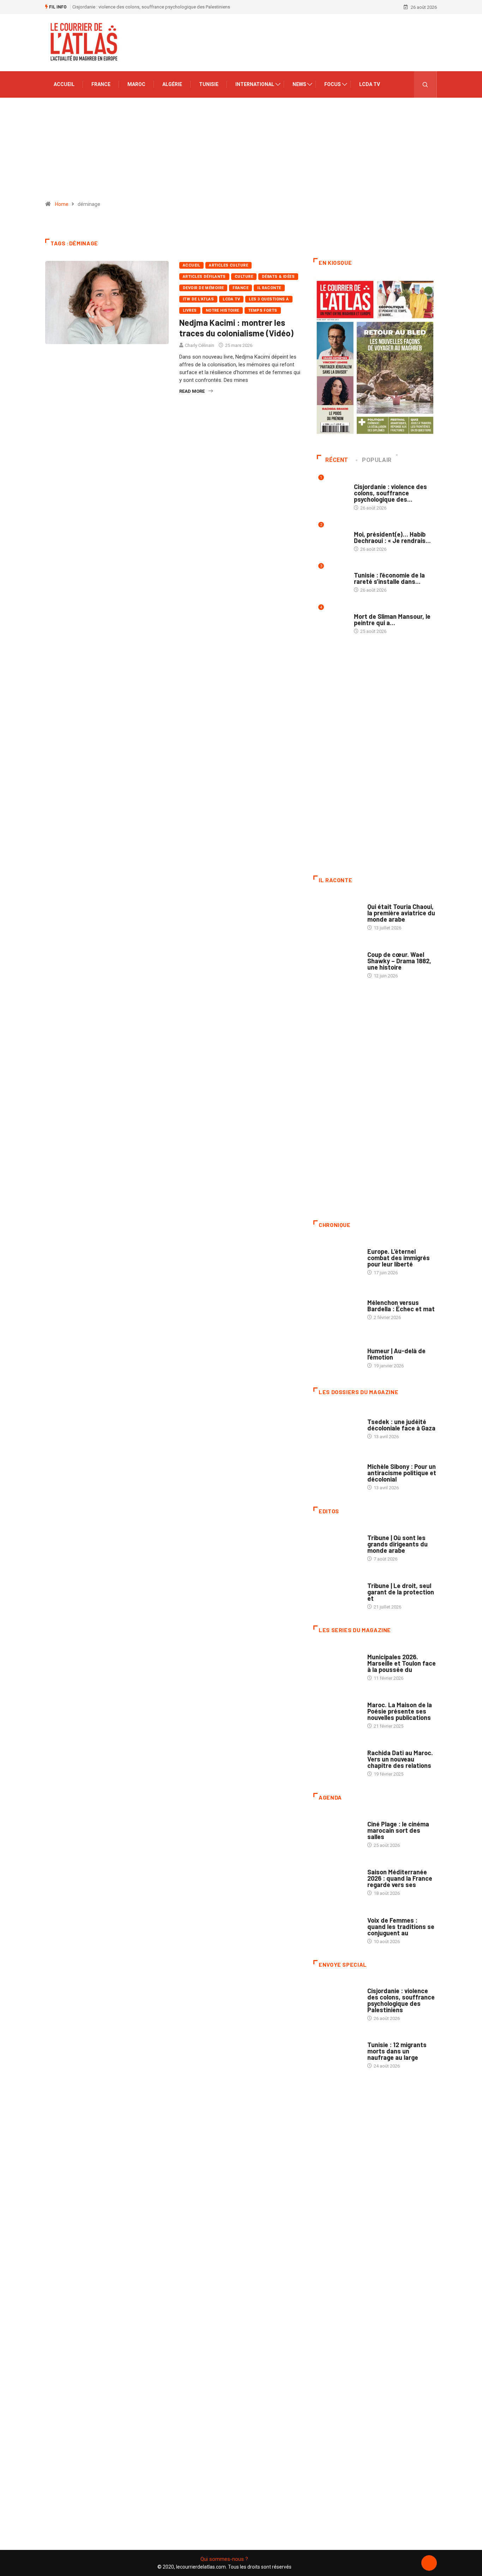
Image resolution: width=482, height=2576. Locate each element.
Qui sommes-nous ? (224, 2559)
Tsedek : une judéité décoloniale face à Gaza (401, 1425)
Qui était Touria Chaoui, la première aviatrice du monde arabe (401, 913)
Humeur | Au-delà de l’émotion (396, 1354)
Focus (333, 84)
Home (62, 204)
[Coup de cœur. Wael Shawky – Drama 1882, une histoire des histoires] (337, 962)
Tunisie (209, 84)
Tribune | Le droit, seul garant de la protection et (401, 1592)
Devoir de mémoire (203, 288)
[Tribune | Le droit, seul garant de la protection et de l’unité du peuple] (337, 1593)
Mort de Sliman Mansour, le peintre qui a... (392, 619)
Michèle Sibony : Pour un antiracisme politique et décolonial (402, 1473)
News (299, 84)
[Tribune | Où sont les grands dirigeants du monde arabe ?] (337, 1545)
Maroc (136, 84)
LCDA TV (370, 84)
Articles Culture (228, 265)
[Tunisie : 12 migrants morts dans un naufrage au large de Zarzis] (337, 2052)
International (255, 84)
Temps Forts (263, 310)
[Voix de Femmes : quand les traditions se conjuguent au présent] (337, 1927)
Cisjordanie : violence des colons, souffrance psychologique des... (390, 493)
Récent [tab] (337, 460)
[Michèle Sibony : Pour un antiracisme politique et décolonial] (337, 1473)
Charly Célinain (200, 345)
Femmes (376, 1460)
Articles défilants (204, 277)
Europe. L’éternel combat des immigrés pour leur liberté (399, 1258)
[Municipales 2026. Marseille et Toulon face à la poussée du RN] (337, 1664)
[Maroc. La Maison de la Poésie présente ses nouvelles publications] (337, 1712)
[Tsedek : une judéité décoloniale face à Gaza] (337, 1426)
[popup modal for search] (425, 84)
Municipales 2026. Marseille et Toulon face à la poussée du (402, 1663)
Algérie (172, 84)
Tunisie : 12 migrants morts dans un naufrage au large (397, 2051)
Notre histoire (222, 310)
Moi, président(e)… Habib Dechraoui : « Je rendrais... (392, 537)
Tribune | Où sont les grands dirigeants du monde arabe (397, 1544)
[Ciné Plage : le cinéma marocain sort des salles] (337, 1831)
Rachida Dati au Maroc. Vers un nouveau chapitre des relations (400, 1759)
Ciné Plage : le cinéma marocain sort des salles (398, 1830)
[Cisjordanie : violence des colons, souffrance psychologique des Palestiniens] (337, 1998)
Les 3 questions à (269, 299)
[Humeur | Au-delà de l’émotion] (337, 1354)
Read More (192, 391)
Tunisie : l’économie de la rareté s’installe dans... (389, 578)
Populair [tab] (377, 460)
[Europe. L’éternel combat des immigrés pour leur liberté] (337, 1258)
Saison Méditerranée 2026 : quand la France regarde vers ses (400, 1878)
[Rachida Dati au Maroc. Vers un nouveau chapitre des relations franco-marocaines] (337, 1760)
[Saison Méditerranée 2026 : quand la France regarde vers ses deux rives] (337, 1879)
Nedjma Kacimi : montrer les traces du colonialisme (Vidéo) (236, 328)
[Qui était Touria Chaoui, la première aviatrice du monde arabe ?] (337, 914)
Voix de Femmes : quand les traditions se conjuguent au (401, 1927)
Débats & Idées (278, 277)
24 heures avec (384, 1746)
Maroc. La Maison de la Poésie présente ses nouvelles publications (400, 1711)
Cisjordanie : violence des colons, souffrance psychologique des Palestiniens (151, 7)
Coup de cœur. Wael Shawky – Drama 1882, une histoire (399, 961)
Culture (244, 277)
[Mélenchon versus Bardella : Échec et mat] (337, 1306)
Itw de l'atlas (198, 299)
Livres (190, 310)
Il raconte (269, 288)
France (101, 84)
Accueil (64, 84)
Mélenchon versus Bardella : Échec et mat (401, 1306)
